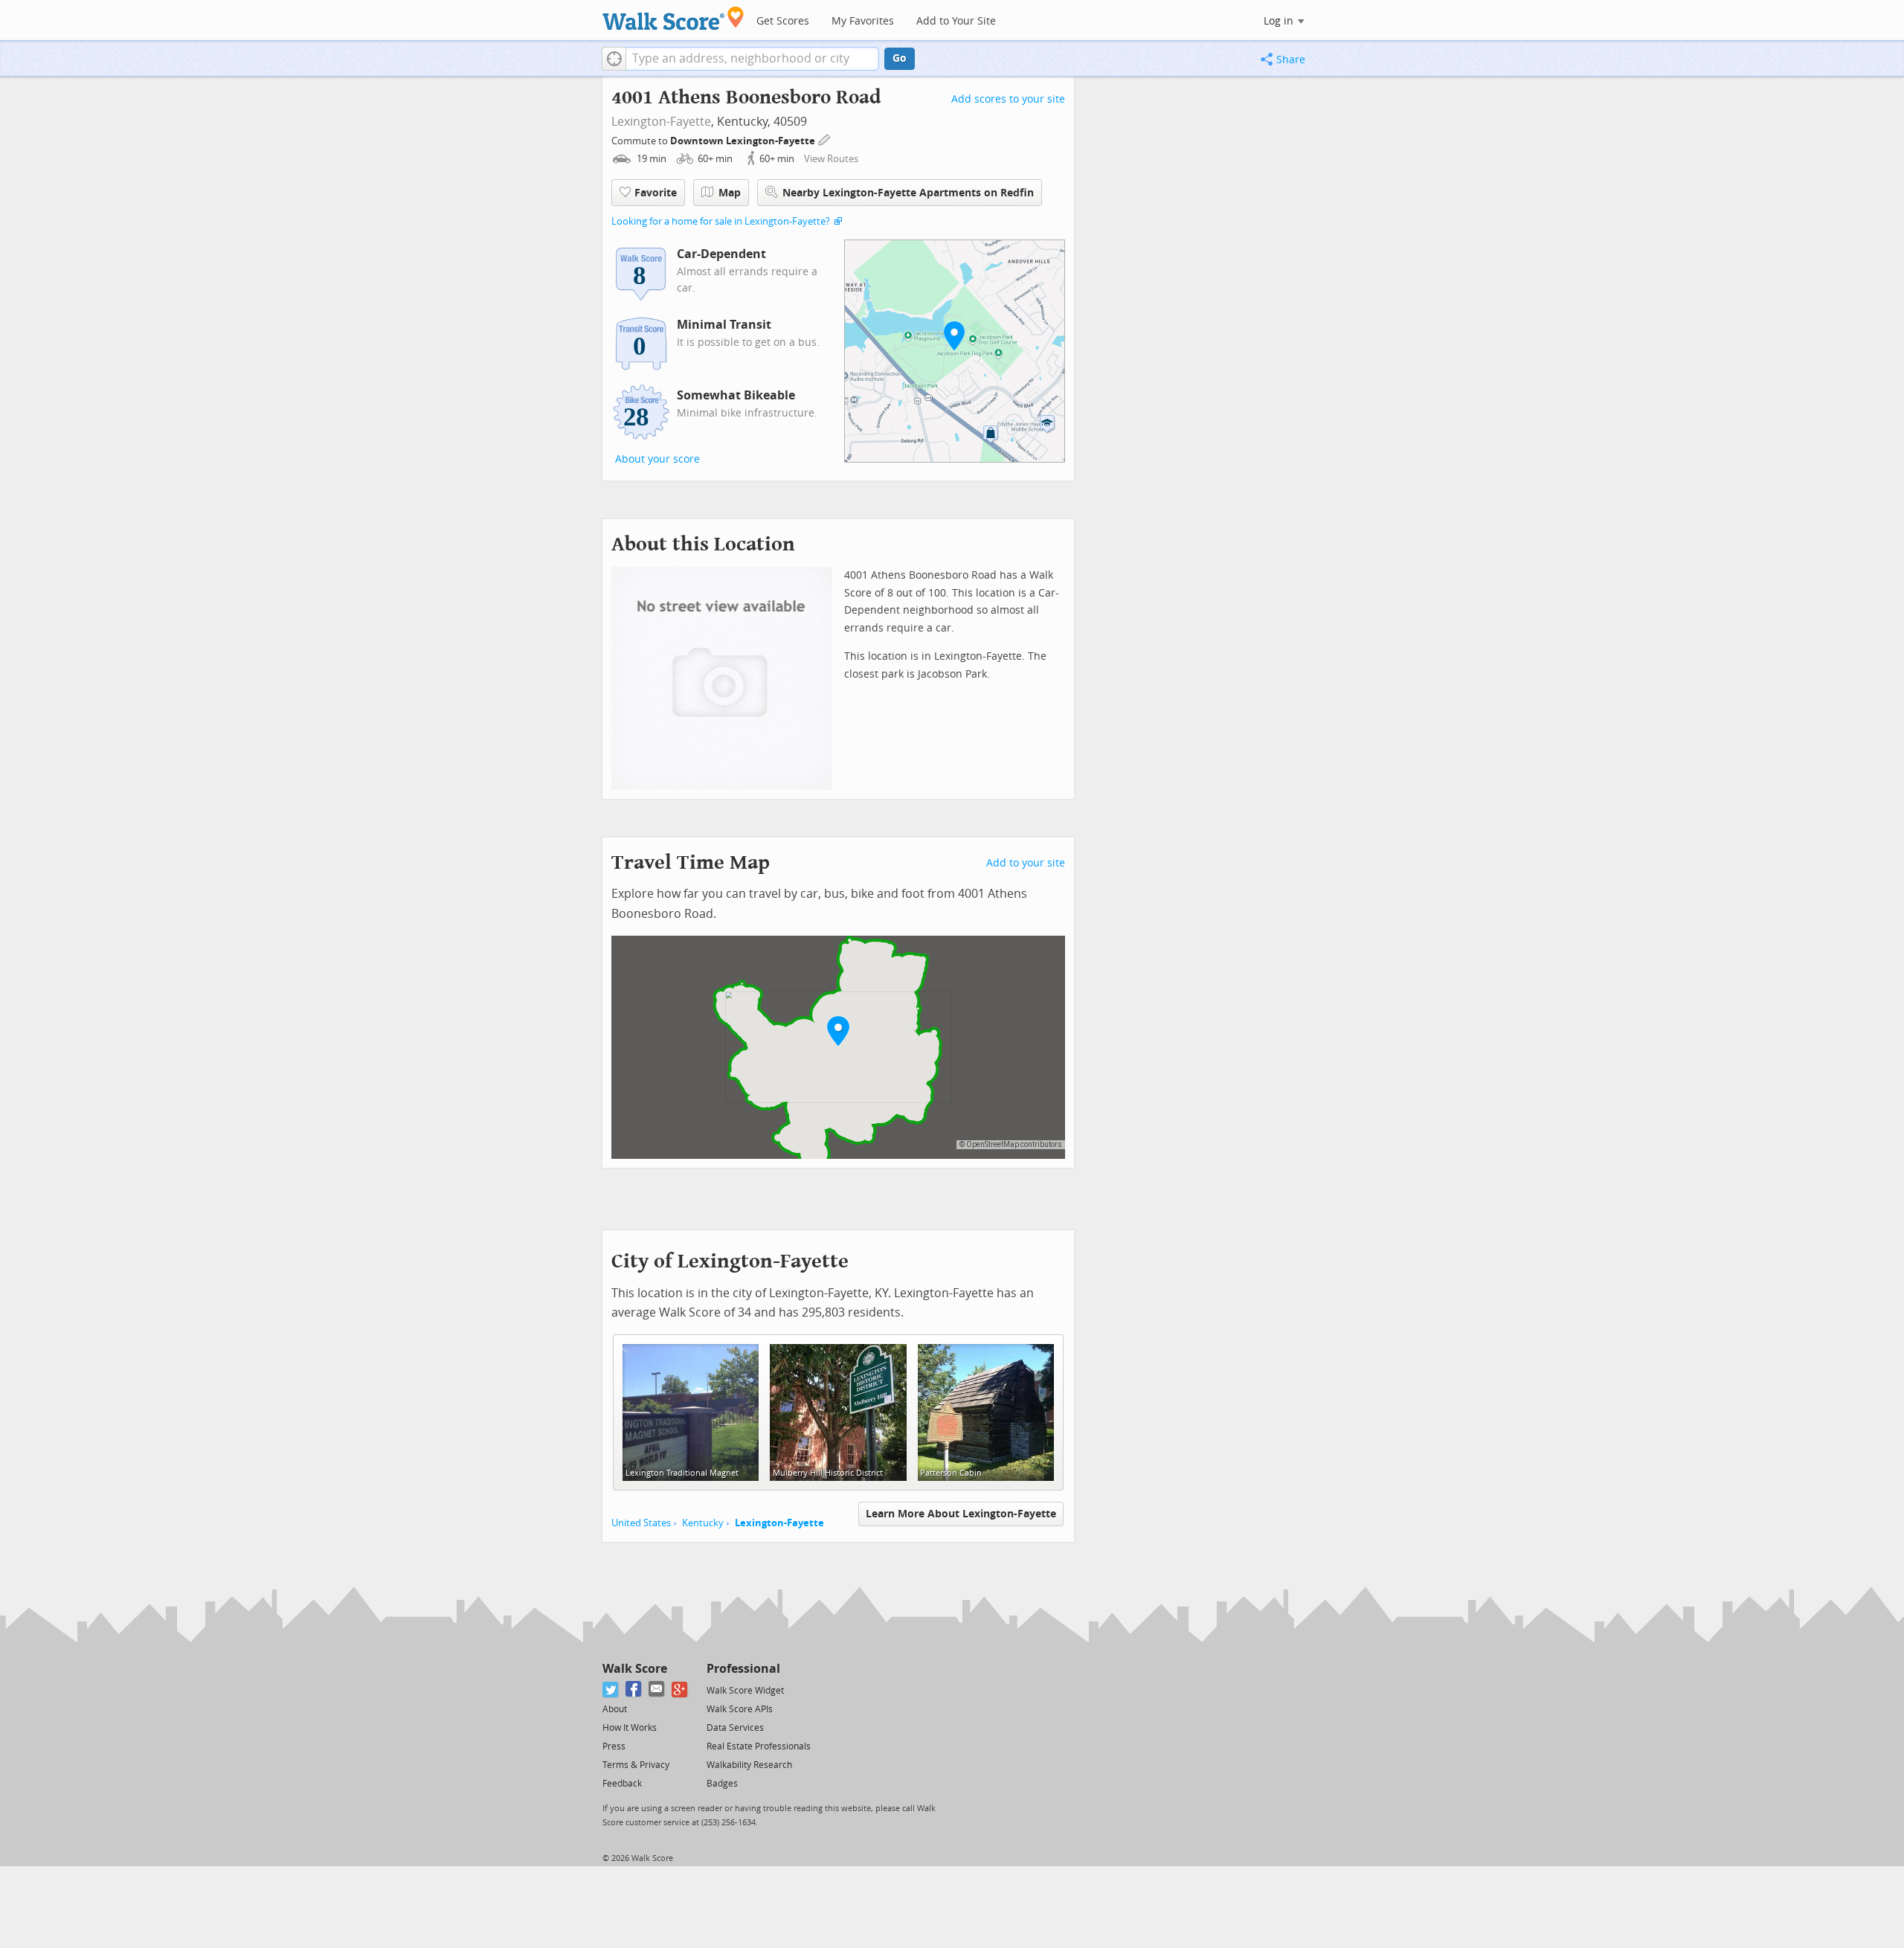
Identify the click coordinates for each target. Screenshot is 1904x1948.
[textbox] (752, 59)
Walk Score (635, 1669)
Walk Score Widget (745, 1691)
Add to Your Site (956, 21)
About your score (657, 459)
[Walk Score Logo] (673, 18)
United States (641, 1523)
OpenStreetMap (993, 1144)
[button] (614, 59)
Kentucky (703, 1523)
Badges (722, 1784)
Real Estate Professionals (759, 1746)
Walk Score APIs (740, 1709)
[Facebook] (634, 1690)
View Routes (831, 159)
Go (900, 58)
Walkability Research (749, 1765)
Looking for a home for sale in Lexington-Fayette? (721, 221)
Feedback (622, 1784)
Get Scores (783, 21)
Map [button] (730, 193)
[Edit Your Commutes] (825, 139)
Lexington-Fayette (661, 122)
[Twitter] (611, 1690)
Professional (743, 1669)
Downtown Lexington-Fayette (744, 141)
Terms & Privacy (636, 1765)
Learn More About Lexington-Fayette (961, 1514)
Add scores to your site (1008, 99)
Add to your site (1026, 863)
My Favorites (863, 21)
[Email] (657, 1690)
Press (614, 1746)
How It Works (630, 1728)
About (615, 1709)
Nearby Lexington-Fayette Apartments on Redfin (908, 193)
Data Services (735, 1728)
